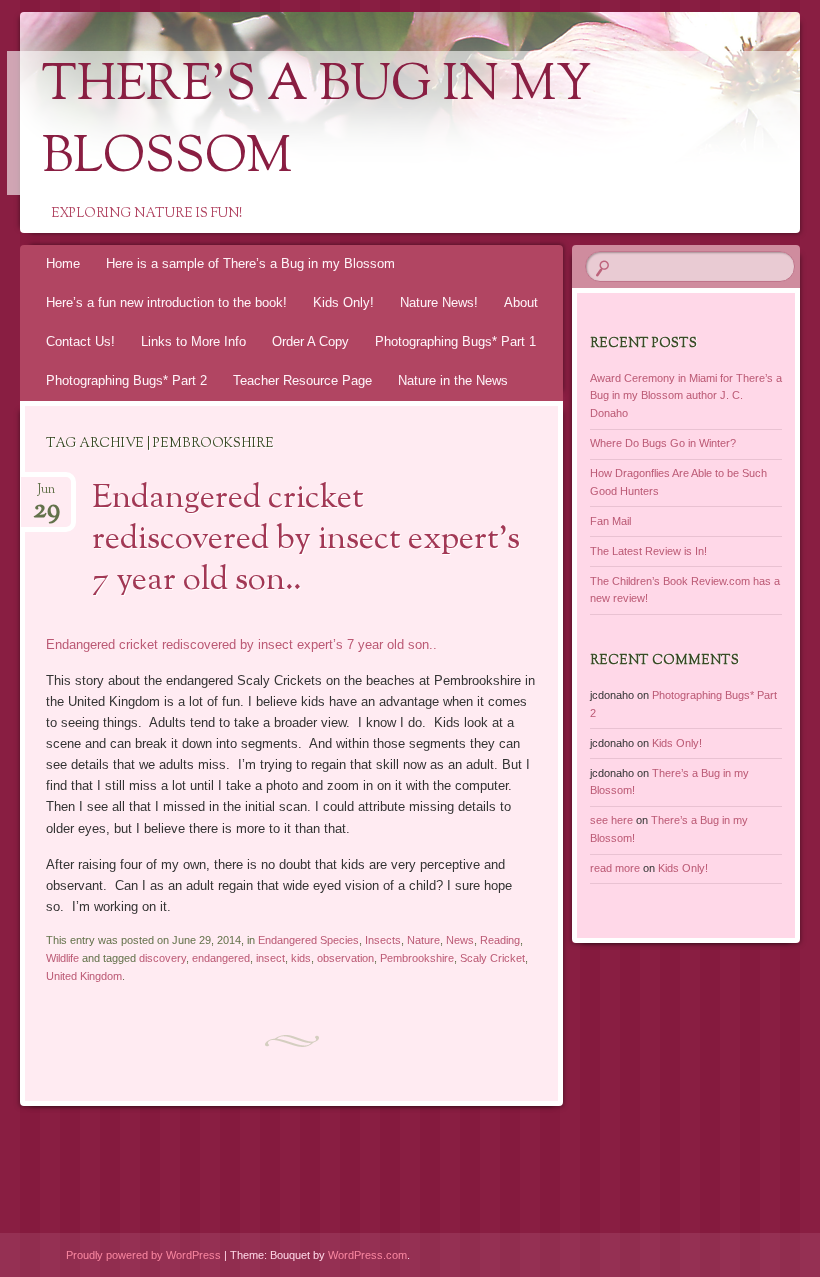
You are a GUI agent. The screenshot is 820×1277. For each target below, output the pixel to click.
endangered (221, 958)
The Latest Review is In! (648, 551)
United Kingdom (84, 976)
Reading (500, 940)
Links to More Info (193, 341)
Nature (423, 940)
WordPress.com (367, 1255)
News (460, 940)
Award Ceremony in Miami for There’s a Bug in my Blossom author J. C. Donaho (686, 396)
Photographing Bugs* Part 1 (455, 341)
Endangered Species (308, 940)
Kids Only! (343, 302)
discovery (162, 958)
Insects (383, 940)
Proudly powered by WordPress (143, 1255)
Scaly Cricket (492, 958)
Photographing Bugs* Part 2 (126, 380)
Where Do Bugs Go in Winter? (663, 443)
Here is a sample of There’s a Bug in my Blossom (250, 263)
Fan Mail (610, 521)
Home (63, 263)
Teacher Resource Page (302, 380)
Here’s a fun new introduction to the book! (166, 302)
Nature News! (439, 302)
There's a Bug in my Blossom (317, 123)
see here (611, 820)
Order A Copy (310, 341)
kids (301, 958)
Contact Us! (80, 341)
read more (615, 868)
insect (270, 958)
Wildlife (62, 958)
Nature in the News (453, 380)
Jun (46, 495)
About (521, 302)
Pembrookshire (417, 958)
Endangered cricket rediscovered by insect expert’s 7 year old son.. (306, 540)
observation (345, 958)
